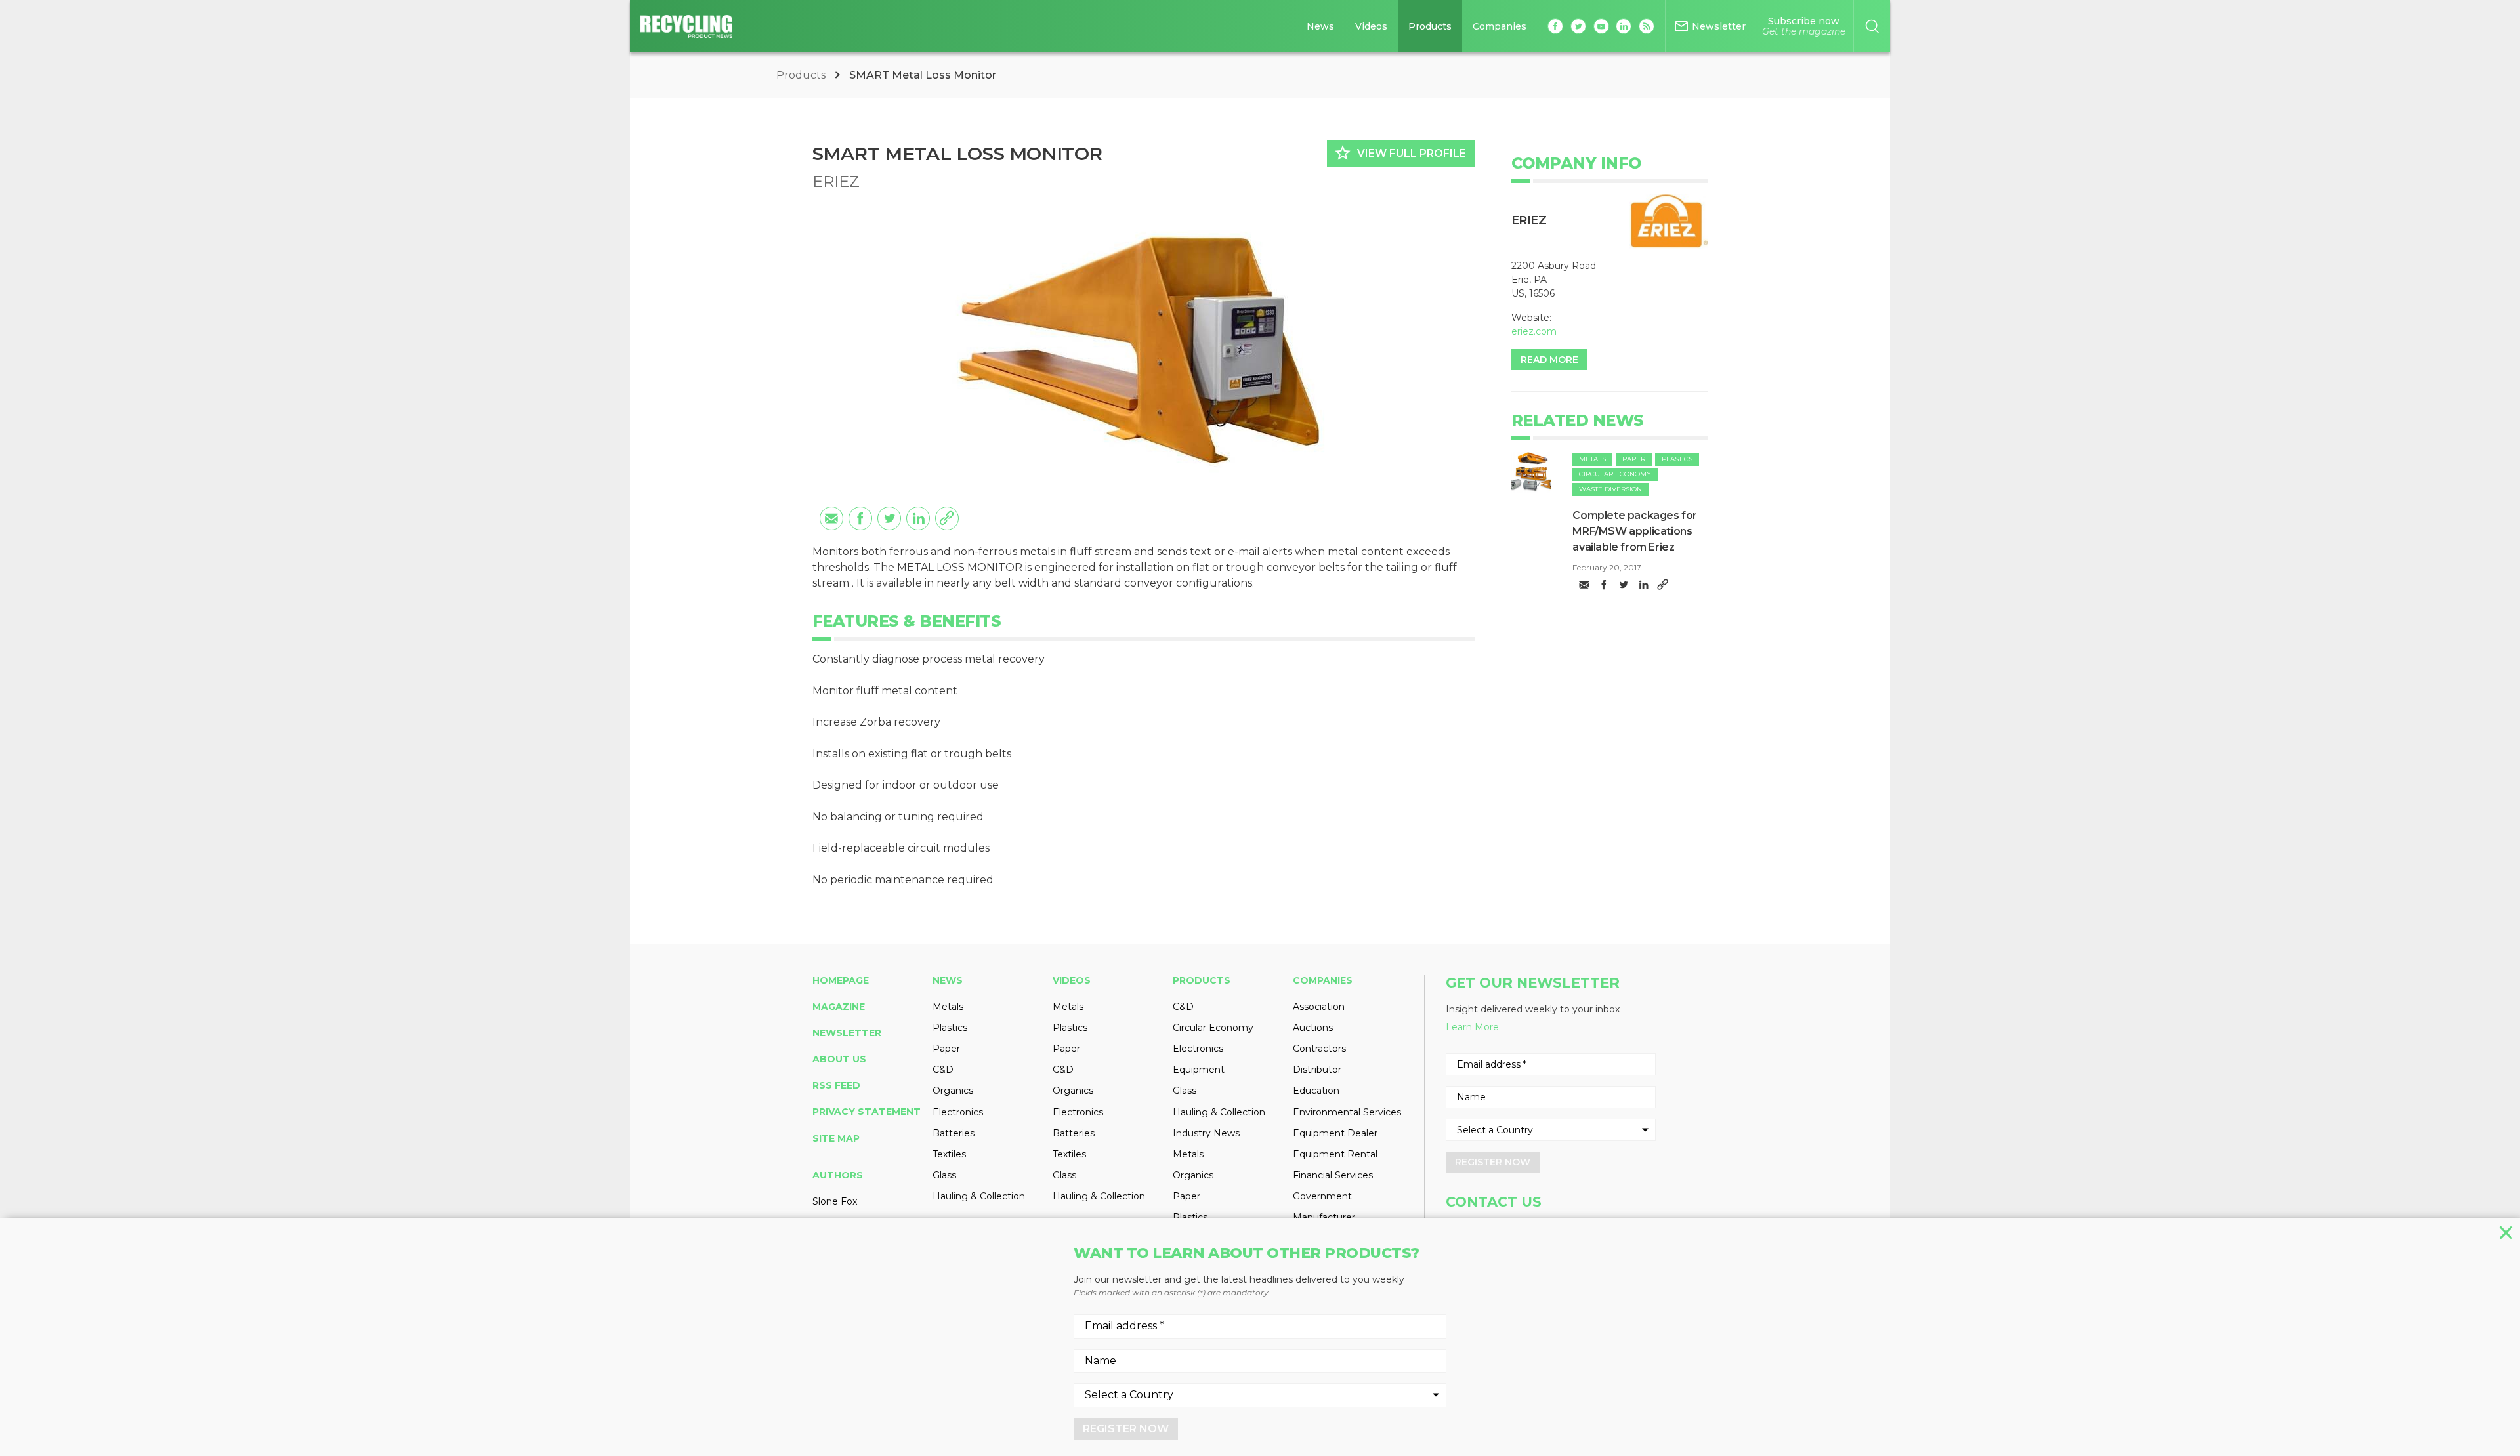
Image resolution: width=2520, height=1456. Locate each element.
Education (1316, 1091)
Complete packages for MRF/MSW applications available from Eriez (1635, 531)
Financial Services (1333, 1175)
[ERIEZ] (1669, 221)
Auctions (1313, 1028)
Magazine (839, 1007)
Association (1319, 1007)
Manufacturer (1324, 1217)
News (1320, 26)
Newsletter (847, 1033)
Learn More (1472, 1027)
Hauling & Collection (979, 1196)
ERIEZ (836, 181)
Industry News (1206, 1133)
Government (1322, 1196)
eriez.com (1534, 331)
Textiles (949, 1154)
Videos (1371, 26)
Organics (953, 1091)
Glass (944, 1175)
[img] (1532, 472)
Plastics (1677, 459)
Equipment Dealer (1335, 1133)
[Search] (1872, 26)
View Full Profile (1400, 153)
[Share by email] (831, 518)
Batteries (954, 1133)
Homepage (841, 980)
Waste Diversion (1610, 489)
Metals (1592, 459)
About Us (839, 1059)
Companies (1500, 26)
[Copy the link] (947, 518)
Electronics (958, 1112)
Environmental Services (1347, 1112)
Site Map (836, 1138)
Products (1430, 26)
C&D (943, 1070)
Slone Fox (835, 1201)
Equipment (1199, 1070)
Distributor (1317, 1070)
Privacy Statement (867, 1112)
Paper (1634, 459)
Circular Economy (1615, 474)
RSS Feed (836, 1085)
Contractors (1319, 1049)
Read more (1549, 360)
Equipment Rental (1335, 1154)
